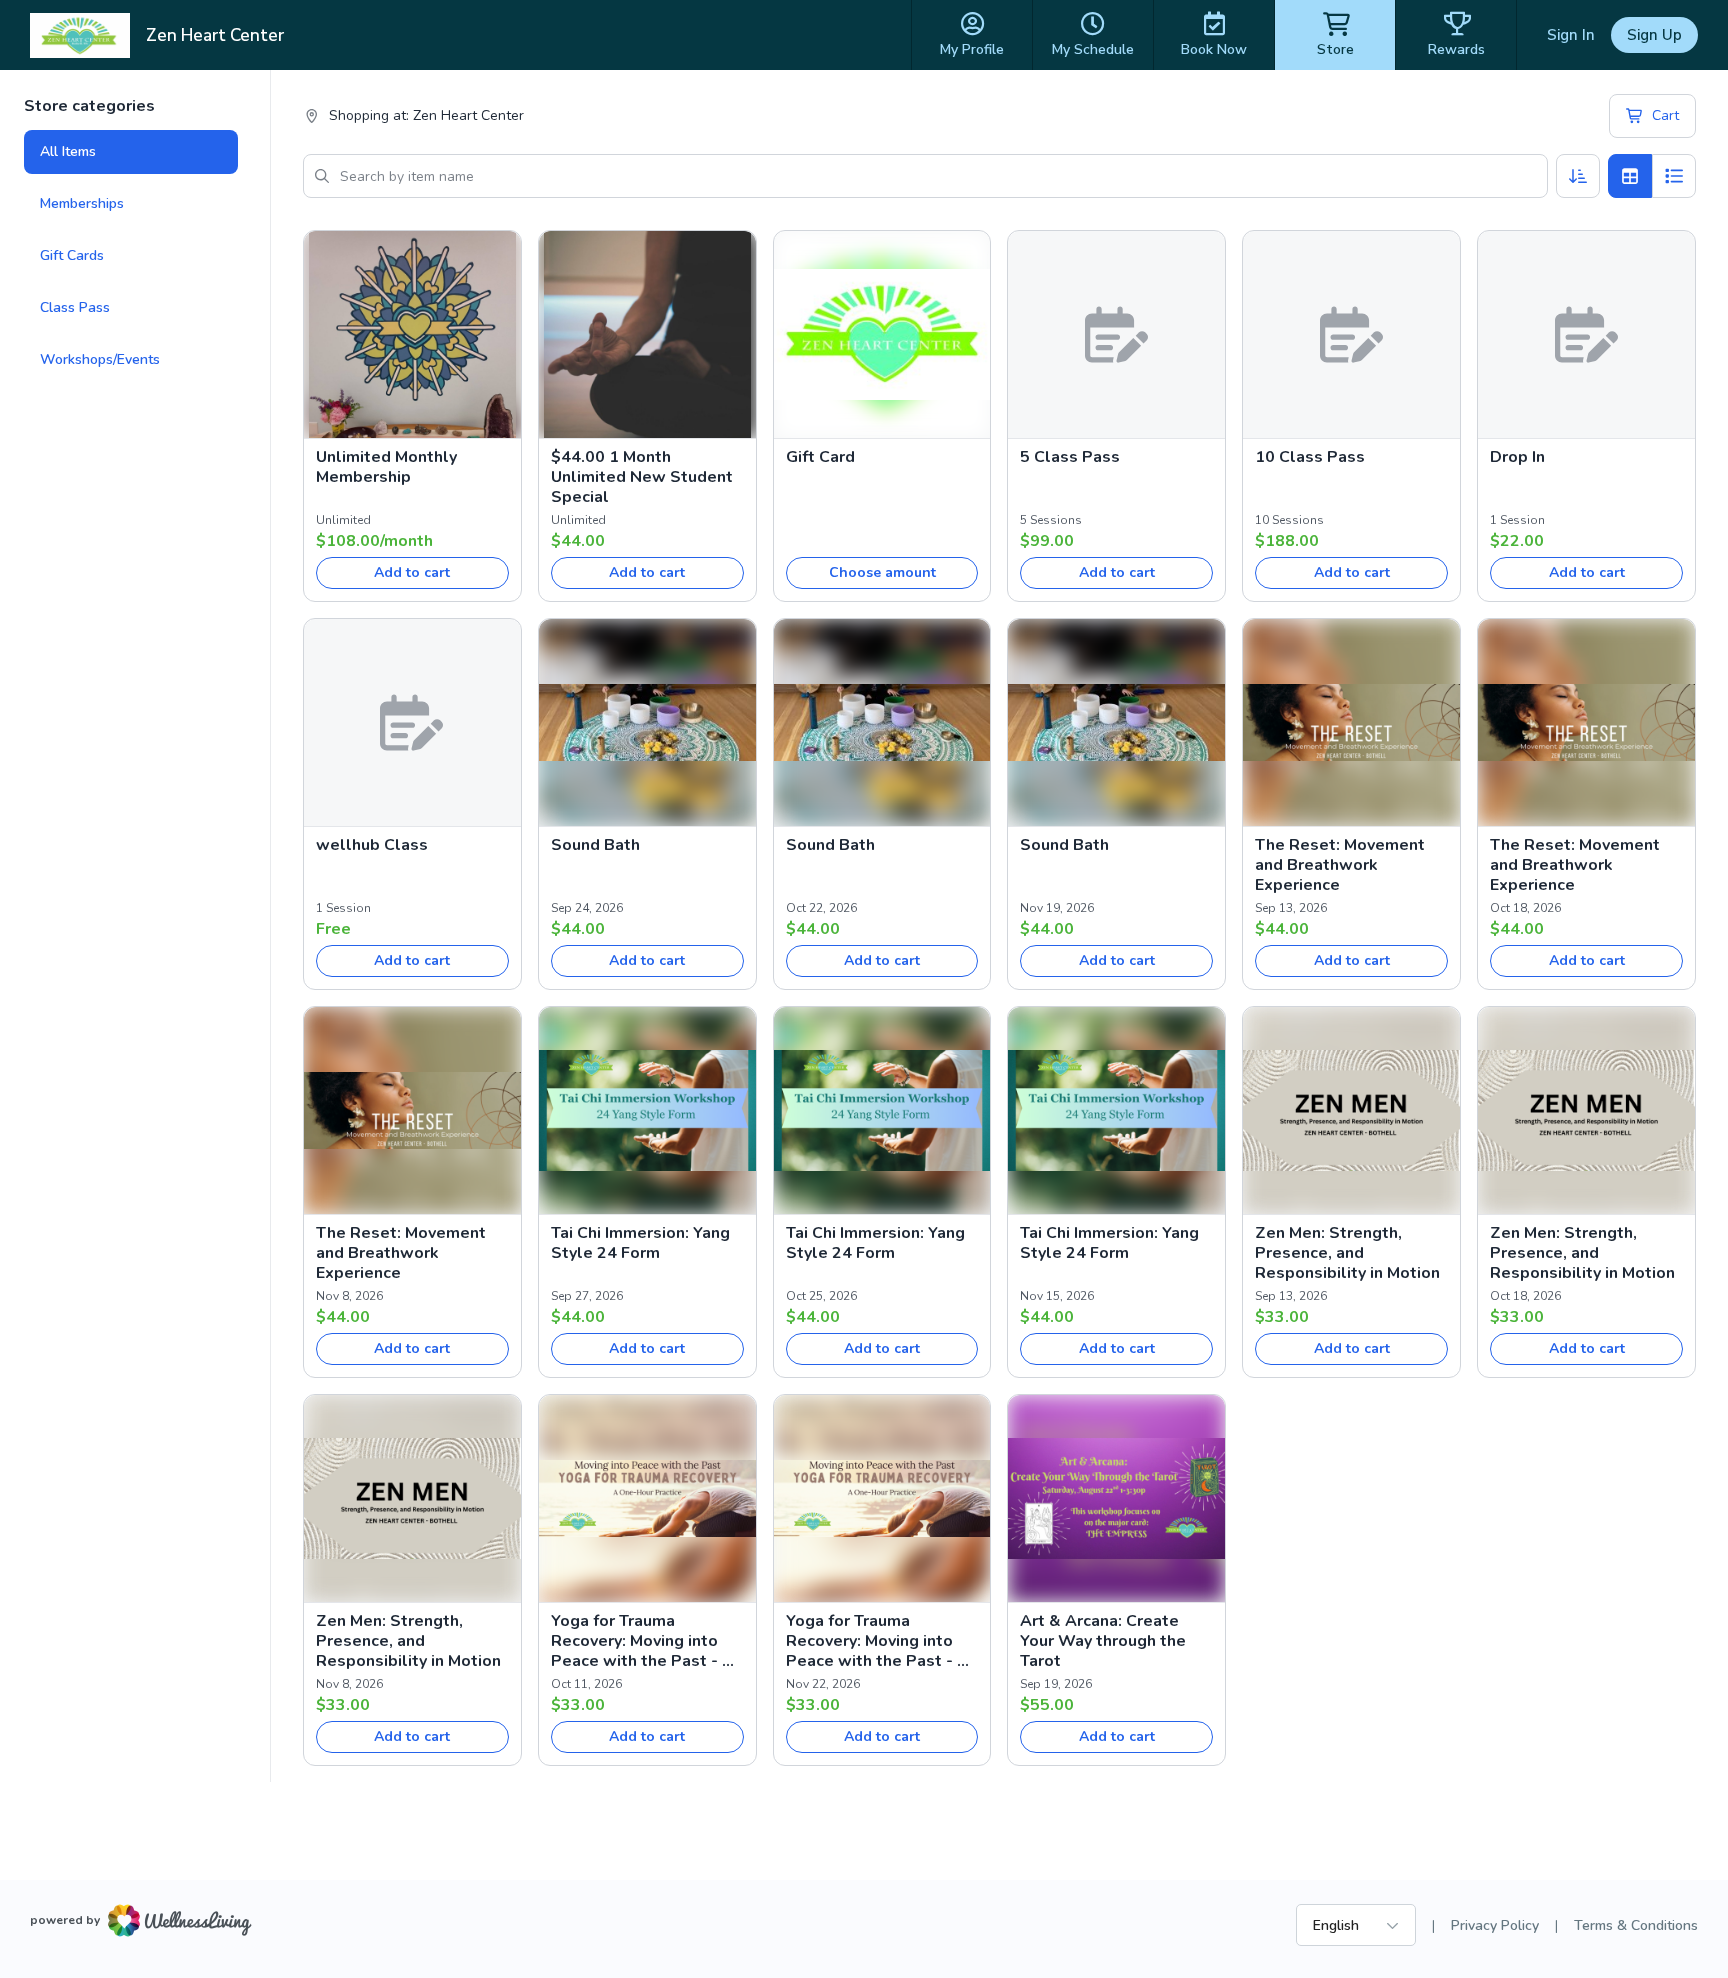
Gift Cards (72, 255)
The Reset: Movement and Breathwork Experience (1340, 865)
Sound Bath (595, 845)
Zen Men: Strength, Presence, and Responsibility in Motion (1347, 1253)
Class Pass (75, 307)
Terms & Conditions (1636, 1925)
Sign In (1571, 35)
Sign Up (1654, 35)
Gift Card (820, 457)
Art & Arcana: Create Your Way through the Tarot (1103, 1641)
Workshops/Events (100, 359)
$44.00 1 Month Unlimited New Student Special (642, 477)
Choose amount (882, 572)
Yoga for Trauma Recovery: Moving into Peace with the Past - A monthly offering (642, 1641)
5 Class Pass (1070, 457)
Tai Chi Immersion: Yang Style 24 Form (640, 1243)
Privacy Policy (1495, 1925)
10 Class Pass (1310, 457)
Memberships (82, 203)
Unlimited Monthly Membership (386, 467)
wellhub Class (372, 845)
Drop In (1517, 457)
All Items (68, 151)
